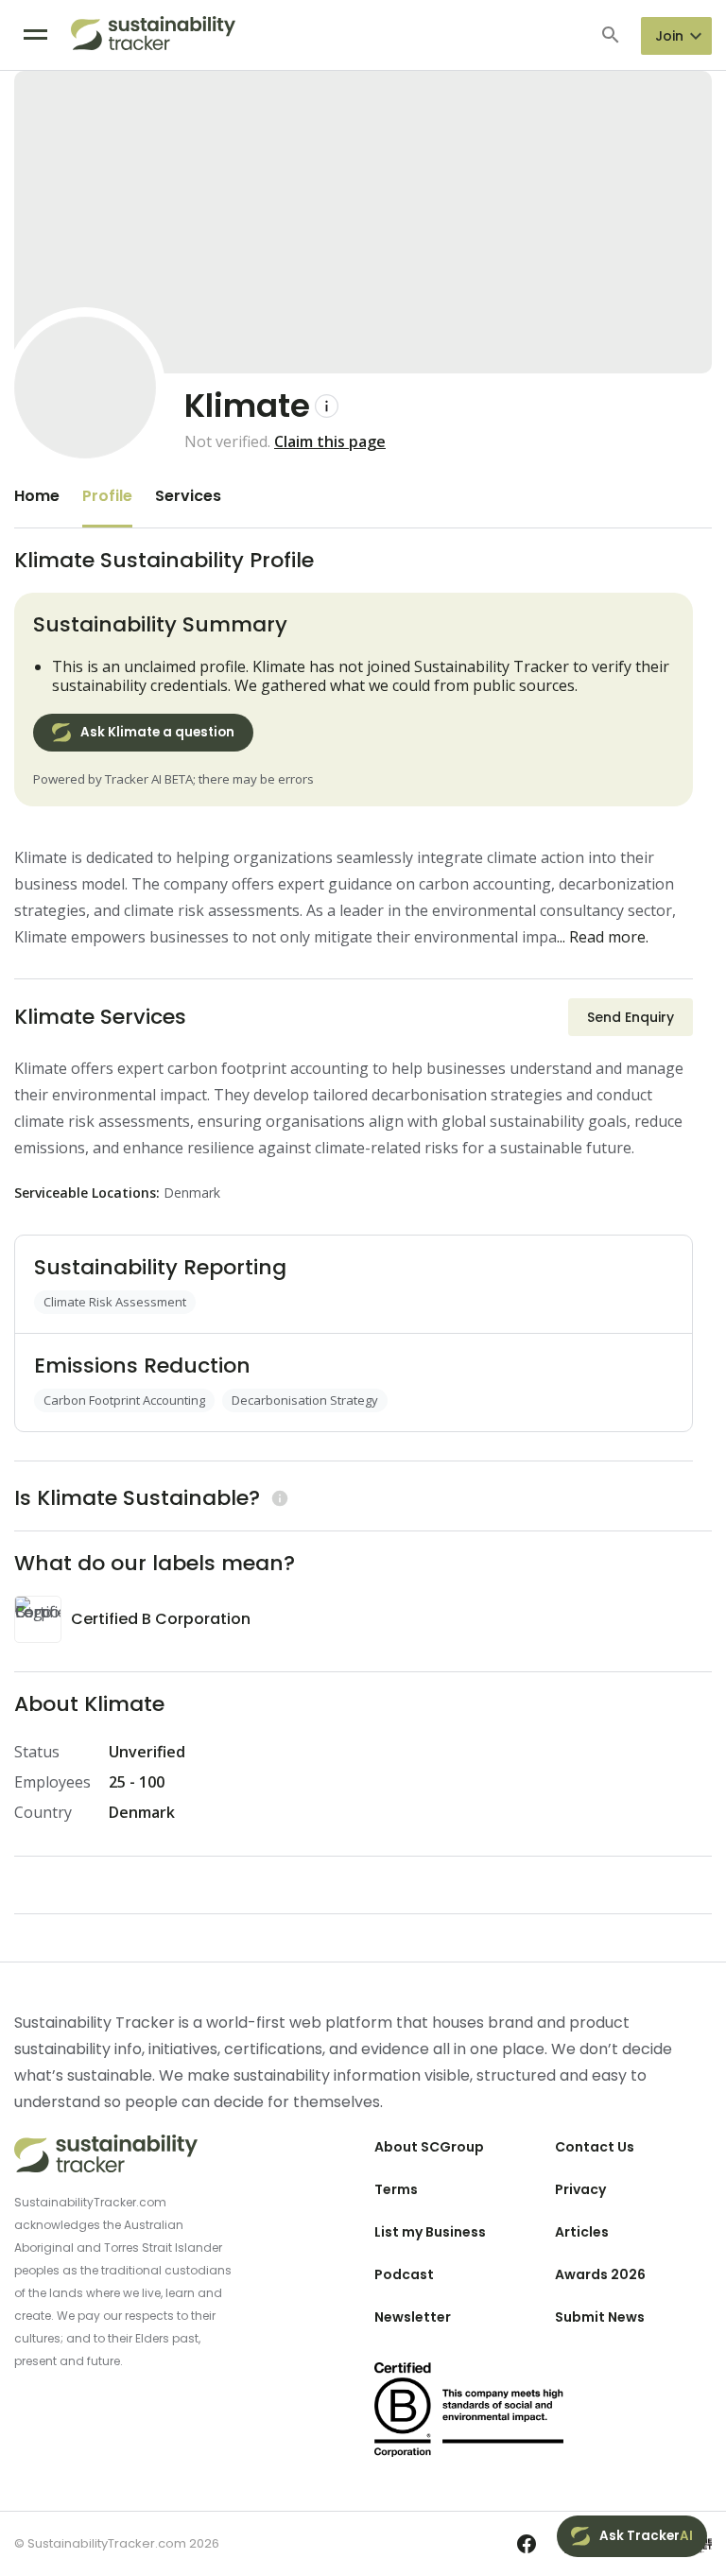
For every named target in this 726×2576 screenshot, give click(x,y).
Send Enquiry (631, 1017)
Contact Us (595, 2147)
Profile (107, 496)
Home (37, 496)
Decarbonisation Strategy (305, 1400)
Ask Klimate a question (157, 732)
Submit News (600, 2317)
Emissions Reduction (142, 1366)
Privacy (580, 2189)
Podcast (404, 2274)
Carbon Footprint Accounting (124, 1400)
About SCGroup (429, 2147)
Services (188, 496)
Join (669, 36)
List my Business (430, 2232)
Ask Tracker (646, 2536)
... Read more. (603, 937)
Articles (582, 2232)
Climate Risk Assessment (115, 1302)
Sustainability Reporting (160, 1267)
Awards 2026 (600, 2274)
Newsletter (413, 2317)
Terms (396, 2189)
